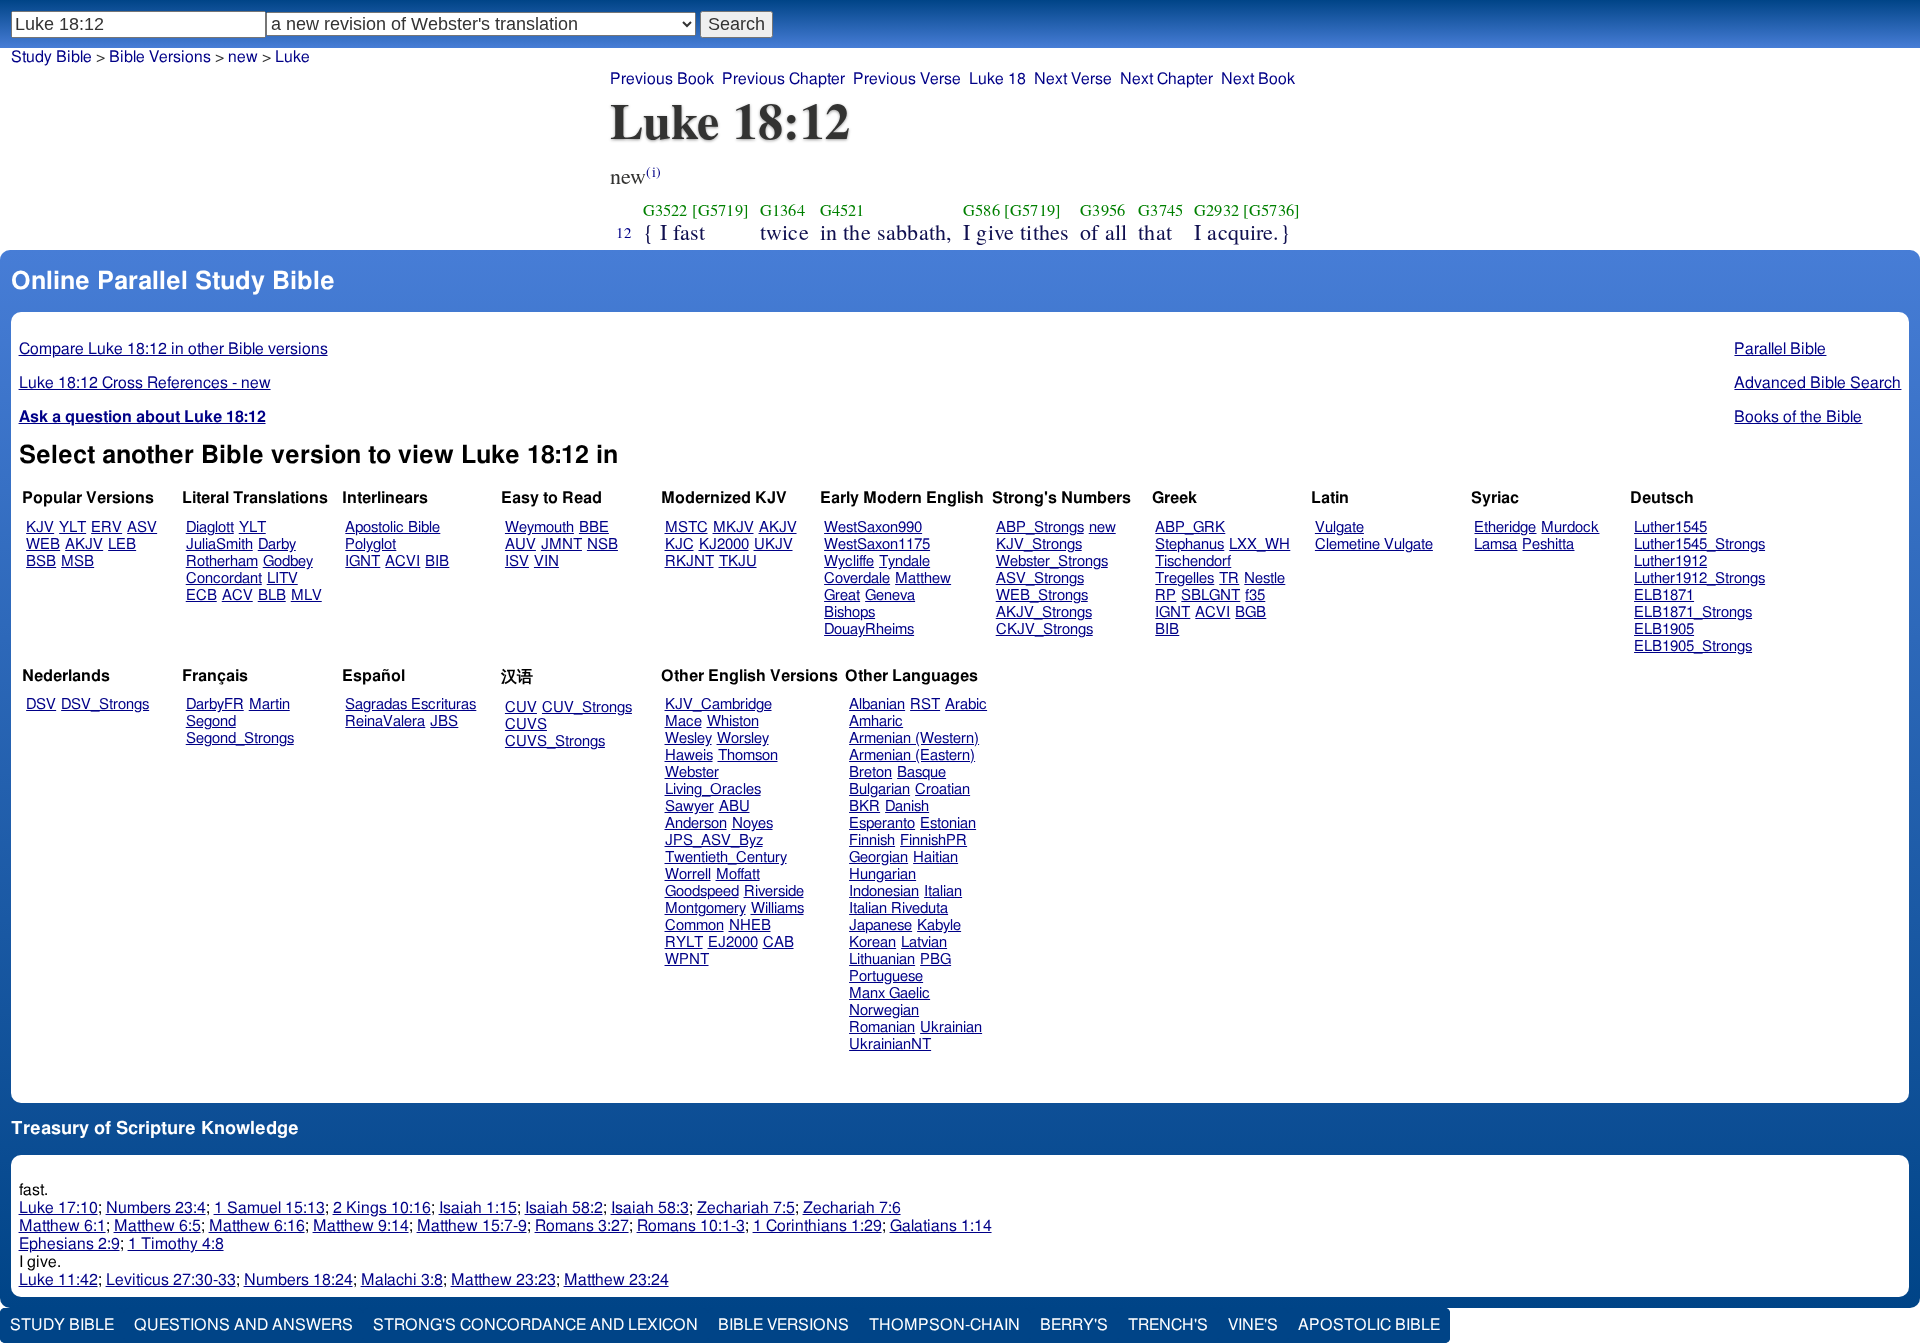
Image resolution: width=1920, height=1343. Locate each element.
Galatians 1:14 (941, 1226)
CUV (521, 707)
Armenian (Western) (914, 738)
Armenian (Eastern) (912, 755)
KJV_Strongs (1039, 544)
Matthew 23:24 (616, 1280)
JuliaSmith (219, 544)
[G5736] (1271, 210)
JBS (444, 721)
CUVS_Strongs (555, 741)
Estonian (948, 823)
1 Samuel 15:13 (269, 1208)
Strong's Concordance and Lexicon (535, 1325)
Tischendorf (1193, 561)
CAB (778, 942)
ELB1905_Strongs (1693, 646)
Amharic (876, 721)
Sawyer (689, 806)
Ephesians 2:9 (69, 1244)
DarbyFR (215, 704)
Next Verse (1073, 79)
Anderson (696, 823)
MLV (306, 595)
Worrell (688, 874)
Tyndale (904, 561)
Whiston (733, 721)
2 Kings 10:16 (382, 1208)
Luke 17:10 (58, 1208)
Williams (777, 908)
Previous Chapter (783, 79)
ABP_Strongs (1040, 527)
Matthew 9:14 (361, 1226)
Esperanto (882, 823)
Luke (292, 57)
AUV (520, 544)
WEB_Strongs (1042, 595)
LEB (122, 544)
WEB (43, 544)
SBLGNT (1210, 595)
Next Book (1258, 79)
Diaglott (210, 527)
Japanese (880, 925)
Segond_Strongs (240, 738)
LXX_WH (1259, 544)
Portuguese (886, 976)
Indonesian (884, 891)
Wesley (688, 738)
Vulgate (1339, 527)
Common (694, 925)
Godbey (288, 561)
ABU (734, 806)
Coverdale (857, 578)
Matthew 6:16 (257, 1226)
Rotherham (222, 561)
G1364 (782, 210)
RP (1165, 595)
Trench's (1168, 1325)
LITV (282, 578)
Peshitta (1548, 544)
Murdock (1570, 527)
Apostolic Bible (1369, 1325)
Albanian (877, 704)
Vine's (1253, 1325)
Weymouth (539, 527)
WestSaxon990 (873, 527)
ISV (517, 561)
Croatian (942, 789)
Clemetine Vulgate (1374, 544)
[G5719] (720, 210)
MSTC (686, 527)
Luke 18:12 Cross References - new (145, 383)
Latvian (924, 942)
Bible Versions (160, 57)
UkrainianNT (890, 1044)
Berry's (1074, 1325)
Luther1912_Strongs (1699, 578)
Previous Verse (907, 79)
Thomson (748, 755)
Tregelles (1184, 578)
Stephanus (1189, 544)
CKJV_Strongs (1044, 629)
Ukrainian (951, 1027)
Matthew (923, 578)
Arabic (966, 704)
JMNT (561, 544)
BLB (272, 595)
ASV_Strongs (1040, 578)
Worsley (743, 738)
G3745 (1160, 210)
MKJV (733, 527)
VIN (546, 561)
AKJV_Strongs (1044, 612)
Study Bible (51, 57)
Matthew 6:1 (62, 1226)
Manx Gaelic (889, 993)
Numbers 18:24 (298, 1280)
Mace (683, 721)
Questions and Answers (243, 1325)
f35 (1255, 595)
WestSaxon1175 (877, 544)
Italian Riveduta (898, 908)
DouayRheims (869, 629)
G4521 (842, 210)
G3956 (1102, 210)
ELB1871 (1664, 595)
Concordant (224, 578)
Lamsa (1495, 544)
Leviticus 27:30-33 (171, 1280)
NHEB (750, 925)
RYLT (684, 942)
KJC (679, 544)
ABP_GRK (1190, 527)
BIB (437, 561)
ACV (237, 595)
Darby (277, 544)
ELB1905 (1664, 629)
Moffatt (738, 874)
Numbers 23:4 (156, 1208)
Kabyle (939, 925)
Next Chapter (1166, 79)
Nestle (1264, 578)
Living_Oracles (713, 789)
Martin (269, 704)
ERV (106, 527)
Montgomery (705, 908)
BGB (1250, 612)
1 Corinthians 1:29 (817, 1226)
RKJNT (689, 561)
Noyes (752, 823)
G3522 (665, 210)
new (243, 57)
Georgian (878, 857)
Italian (943, 891)
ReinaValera (385, 721)
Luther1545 (1670, 527)
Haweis (689, 755)
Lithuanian (882, 959)
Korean (872, 942)
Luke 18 (997, 79)
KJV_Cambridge (718, 704)
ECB (201, 595)
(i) (653, 171)
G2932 (1216, 210)
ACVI (402, 561)
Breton (870, 772)
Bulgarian (879, 789)
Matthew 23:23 (503, 1280)
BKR (864, 806)
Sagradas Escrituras (410, 704)
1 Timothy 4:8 (176, 1244)
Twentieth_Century (726, 857)
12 (624, 232)
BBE (594, 527)
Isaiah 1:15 (478, 1208)
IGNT (362, 561)
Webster (692, 772)
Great (842, 595)
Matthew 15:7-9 (472, 1226)
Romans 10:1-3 (691, 1226)
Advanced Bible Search (1817, 383)
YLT (72, 527)
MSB (77, 561)
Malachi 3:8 (402, 1280)
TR (1229, 578)
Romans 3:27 (582, 1226)
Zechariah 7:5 (746, 1208)
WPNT (687, 959)
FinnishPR (933, 840)
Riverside (774, 891)
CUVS (526, 724)
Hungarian (882, 874)
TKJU (738, 561)
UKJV (773, 544)
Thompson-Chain (944, 1325)
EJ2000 (733, 942)
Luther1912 (1670, 561)
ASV (142, 527)
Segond (211, 721)
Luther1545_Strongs (1699, 544)
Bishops (849, 612)
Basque (921, 772)
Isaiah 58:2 (564, 1208)
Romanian (882, 1027)
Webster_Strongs (1052, 561)
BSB (41, 561)
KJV (40, 527)
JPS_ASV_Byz (714, 840)
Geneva (890, 595)
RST (925, 704)
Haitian (935, 857)
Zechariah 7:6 (852, 1208)
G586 (981, 210)
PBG (935, 959)
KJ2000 (724, 544)
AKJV (84, 544)
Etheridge (1505, 527)
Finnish (872, 840)
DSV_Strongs (105, 704)
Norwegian (884, 1010)
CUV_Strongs (587, 707)
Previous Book (662, 79)
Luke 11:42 (58, 1280)
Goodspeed (702, 891)
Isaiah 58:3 (650, 1208)
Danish (907, 806)
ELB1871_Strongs (1693, 612)
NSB (602, 544)
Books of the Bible (1798, 417)
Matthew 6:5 (157, 1226)
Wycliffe (849, 561)
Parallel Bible (1780, 349)
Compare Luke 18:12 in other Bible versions (173, 349)
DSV (41, 704)
